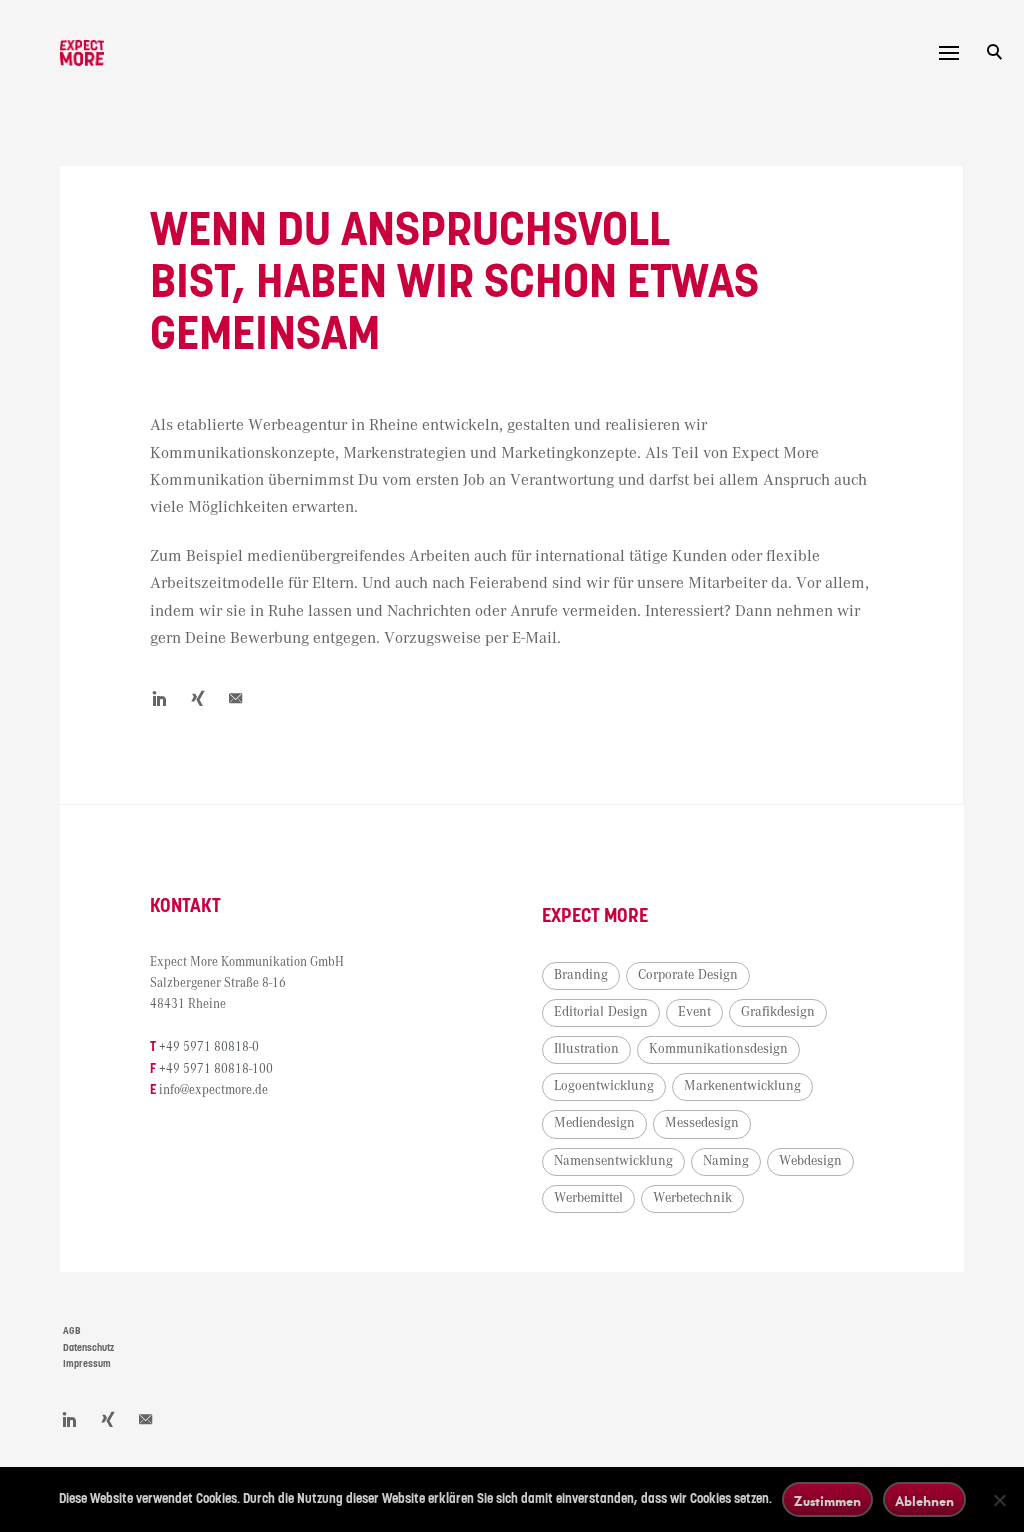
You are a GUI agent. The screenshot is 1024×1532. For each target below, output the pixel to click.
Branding (581, 975)
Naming (726, 1161)
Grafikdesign (778, 1012)
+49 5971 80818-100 (216, 1069)
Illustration (586, 1049)
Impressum (87, 1364)
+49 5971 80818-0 (209, 1047)
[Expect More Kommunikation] (82, 53)
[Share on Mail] (236, 698)
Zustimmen (827, 1500)
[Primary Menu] (949, 53)
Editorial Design (601, 1012)
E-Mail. (536, 638)
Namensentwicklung (613, 1161)
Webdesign (810, 1161)
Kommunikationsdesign (718, 1049)
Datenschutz (88, 1348)
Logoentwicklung (604, 1086)
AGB (72, 1331)
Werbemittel (588, 1198)
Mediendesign (594, 1123)
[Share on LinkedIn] (70, 1419)
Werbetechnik (692, 1198)
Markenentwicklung (742, 1086)
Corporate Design (688, 975)
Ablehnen (924, 1500)
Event (694, 1012)
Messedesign (702, 1123)
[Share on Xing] (198, 698)
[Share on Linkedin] (160, 698)
